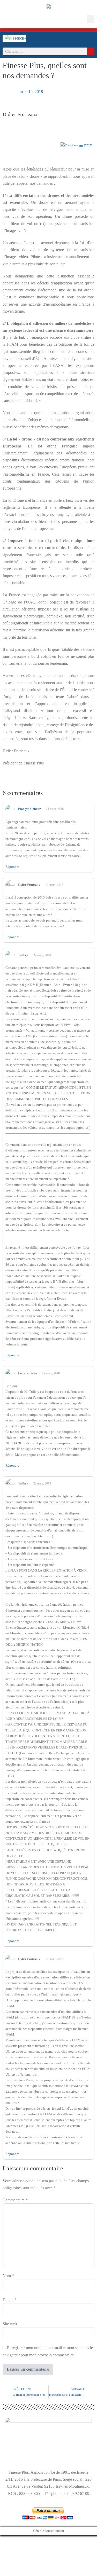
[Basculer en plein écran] (6, 2540)
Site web (10, 2324)
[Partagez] (10, 2540)
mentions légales (19, 2455)
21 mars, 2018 (54, 809)
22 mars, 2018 (42, 955)
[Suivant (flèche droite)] (6, 2547)
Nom (8, 2276)
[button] (91, 19)
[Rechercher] (91, 51)
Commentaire (15, 2200)
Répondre (12, 867)
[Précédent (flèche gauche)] (2, 2547)
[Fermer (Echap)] (14, 2540)
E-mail (10, 2300)
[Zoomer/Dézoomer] (2, 2540)
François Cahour (29, 809)
